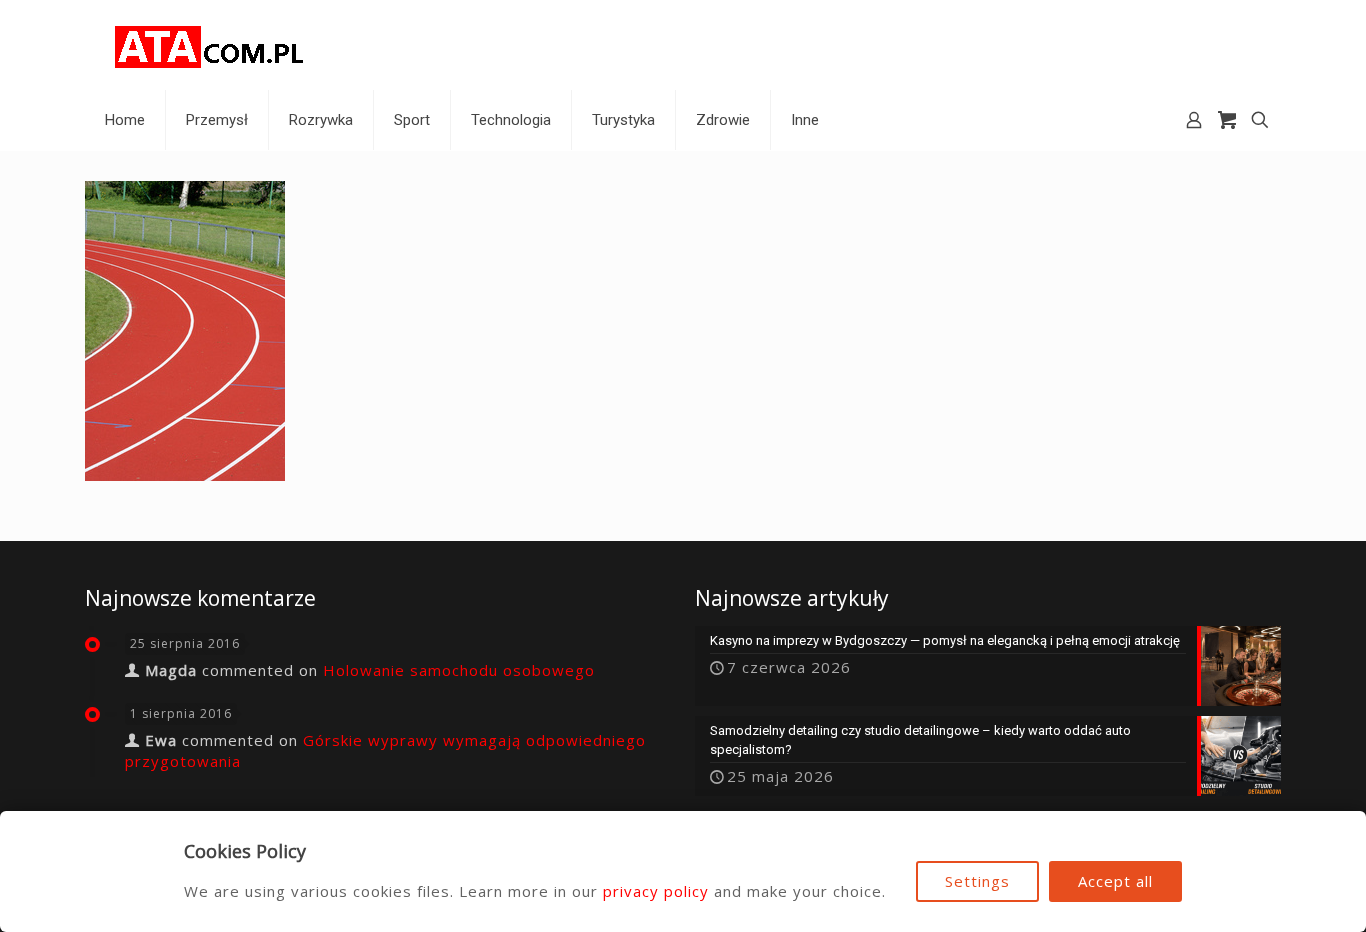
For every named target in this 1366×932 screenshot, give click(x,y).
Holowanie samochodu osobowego (459, 670)
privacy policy (656, 891)
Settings (977, 881)
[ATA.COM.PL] (210, 45)
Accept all (1115, 881)
